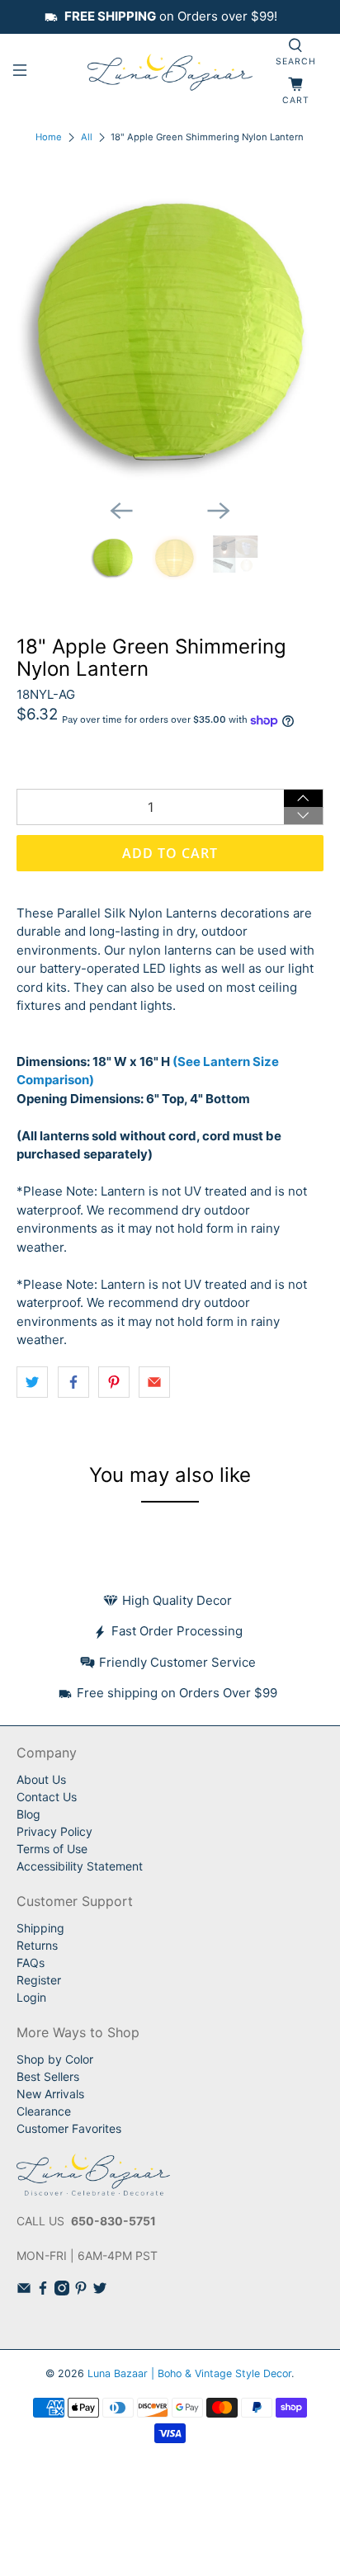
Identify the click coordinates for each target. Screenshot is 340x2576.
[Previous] (121, 511)
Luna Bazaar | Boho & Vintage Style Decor (189, 2373)
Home (49, 137)
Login (31, 1997)
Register (39, 1980)
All (87, 137)
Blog (28, 1814)
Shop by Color (55, 2059)
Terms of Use (52, 1849)
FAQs (31, 1963)
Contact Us (47, 1797)
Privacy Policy (54, 1831)
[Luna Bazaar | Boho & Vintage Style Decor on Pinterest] (81, 2291)
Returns (37, 1945)
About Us (41, 1779)
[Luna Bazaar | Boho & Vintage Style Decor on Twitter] (100, 2291)
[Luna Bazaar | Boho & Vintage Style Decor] (170, 73)
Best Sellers (48, 2076)
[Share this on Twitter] (32, 1382)
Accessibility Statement (80, 1866)
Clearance (44, 2111)
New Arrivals (50, 2094)
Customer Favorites (69, 2128)
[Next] (219, 511)
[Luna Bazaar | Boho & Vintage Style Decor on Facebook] (43, 2291)
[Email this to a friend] (154, 1382)
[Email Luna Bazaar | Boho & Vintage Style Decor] (24, 2291)
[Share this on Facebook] (73, 1382)
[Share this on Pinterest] (114, 1382)
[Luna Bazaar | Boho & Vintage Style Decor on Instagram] (62, 2291)
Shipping (40, 1928)
